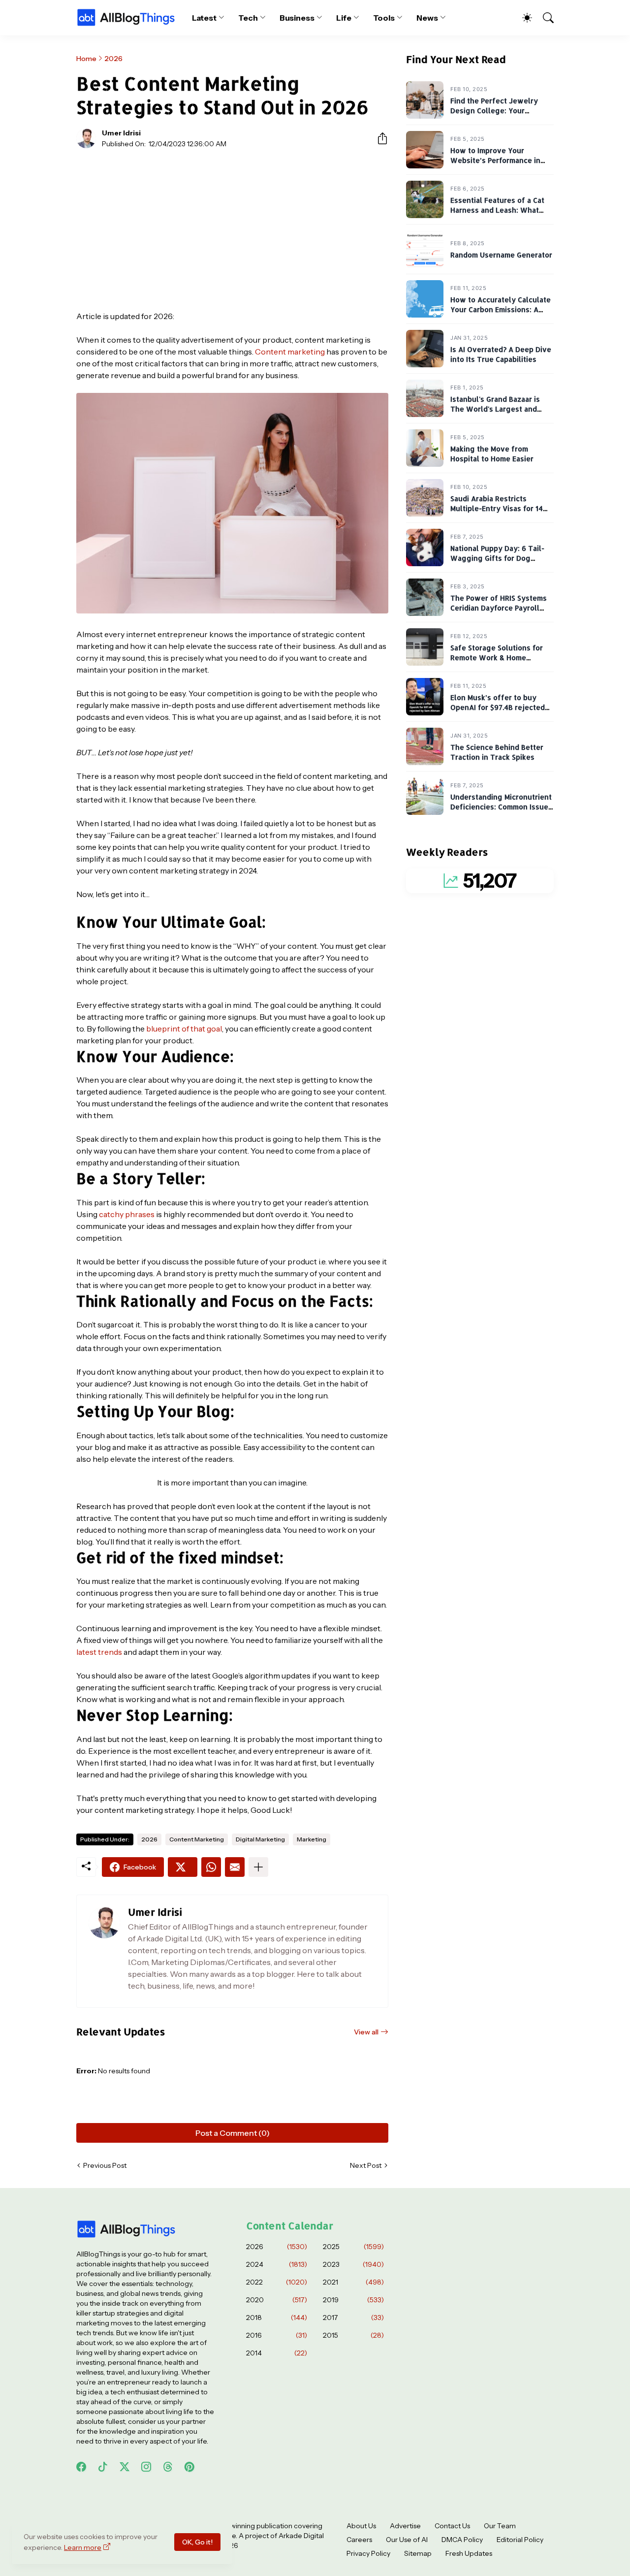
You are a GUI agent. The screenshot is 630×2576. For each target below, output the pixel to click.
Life (344, 18)
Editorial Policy (520, 2540)
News (427, 18)
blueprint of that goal (184, 1029)
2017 (353, 2318)
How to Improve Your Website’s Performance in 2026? (495, 161)
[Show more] (258, 1867)
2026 (113, 59)
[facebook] (81, 2467)
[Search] (544, 18)
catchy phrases (127, 1214)
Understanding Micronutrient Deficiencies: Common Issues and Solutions (501, 807)
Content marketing (290, 352)
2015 (353, 2335)
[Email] (235, 1867)
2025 (353, 2247)
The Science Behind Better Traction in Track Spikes (497, 753)
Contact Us (452, 2526)
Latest (205, 18)
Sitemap (418, 2553)
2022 (277, 2282)
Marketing (312, 1839)
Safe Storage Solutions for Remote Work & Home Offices (497, 658)
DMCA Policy (462, 2540)
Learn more (83, 2547)
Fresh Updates (469, 2553)
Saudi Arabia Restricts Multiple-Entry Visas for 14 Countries (497, 509)
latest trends (99, 1652)
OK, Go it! (197, 2542)
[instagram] (146, 2467)
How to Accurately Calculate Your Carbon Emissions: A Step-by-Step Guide (501, 310)
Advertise (405, 2526)
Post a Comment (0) (233, 2133)
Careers (359, 2540)
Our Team (500, 2526)
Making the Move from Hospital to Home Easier (492, 454)
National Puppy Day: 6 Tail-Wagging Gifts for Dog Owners (497, 558)
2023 (353, 2264)
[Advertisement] (232, 229)
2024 (277, 2264)
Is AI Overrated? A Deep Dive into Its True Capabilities (501, 355)
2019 (353, 2300)
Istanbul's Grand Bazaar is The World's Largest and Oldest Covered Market (495, 409)
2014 (277, 2353)
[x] (125, 2467)
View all (366, 2032)
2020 (277, 2300)
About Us (361, 2526)
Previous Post (105, 2165)
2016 (277, 2335)
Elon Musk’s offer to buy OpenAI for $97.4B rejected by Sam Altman (498, 708)
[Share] (378, 138)
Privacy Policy (368, 2553)
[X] (183, 1867)
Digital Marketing (260, 1839)
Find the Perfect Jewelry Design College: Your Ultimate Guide (494, 111)
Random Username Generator (501, 255)
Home (86, 59)
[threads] (168, 2467)
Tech (248, 18)
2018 (277, 2318)
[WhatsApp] (211, 1867)
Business (297, 18)
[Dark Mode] (522, 18)
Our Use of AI (407, 2540)
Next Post (366, 2165)
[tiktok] (103, 2467)
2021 (353, 2282)
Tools (384, 18)
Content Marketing (197, 1839)
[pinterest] (189, 2467)
